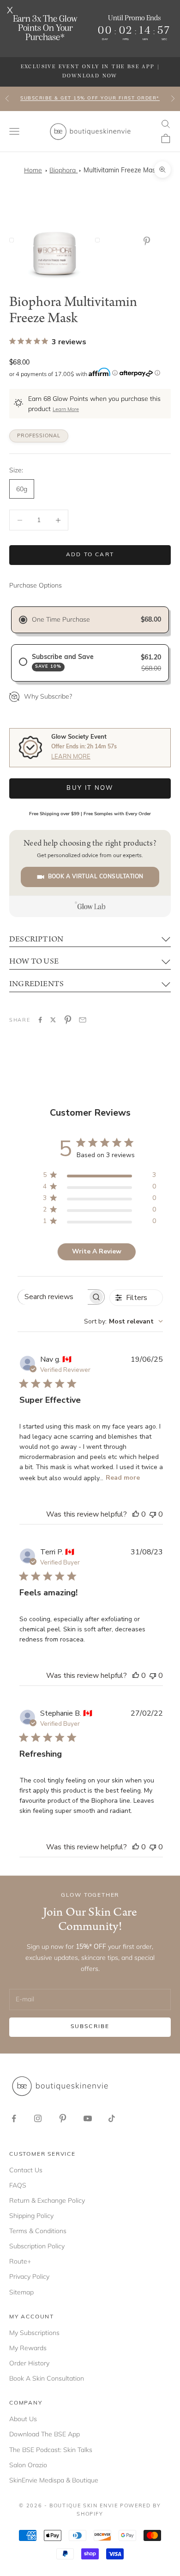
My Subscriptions (34, 2333)
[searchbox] (53, 1297)
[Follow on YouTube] (88, 2118)
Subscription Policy (37, 2246)
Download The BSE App (45, 2434)
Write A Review (97, 1251)
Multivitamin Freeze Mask (121, 171)
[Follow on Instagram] (38, 2118)
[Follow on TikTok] (112, 2118)
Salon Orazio (28, 2465)
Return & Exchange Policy (47, 2200)
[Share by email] (83, 1020)
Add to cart (90, 555)
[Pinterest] (149, 241)
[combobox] (123, 1321)
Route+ (20, 2261)
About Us (23, 2419)
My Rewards (28, 2348)
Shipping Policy (31, 2216)
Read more (123, 1478)
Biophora (63, 170)
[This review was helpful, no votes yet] (136, 1514)
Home (33, 170)
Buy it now (90, 788)
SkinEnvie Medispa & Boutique (54, 2480)
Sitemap (21, 2292)
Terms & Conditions (38, 2231)
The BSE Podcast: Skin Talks (51, 2450)
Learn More (66, 410)
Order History (29, 2363)
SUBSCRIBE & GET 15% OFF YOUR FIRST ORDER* (90, 98)
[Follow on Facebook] (14, 2118)
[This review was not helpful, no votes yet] (153, 1514)
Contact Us (26, 2170)
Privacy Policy (29, 2276)
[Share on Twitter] (53, 1020)
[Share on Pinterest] (68, 1020)
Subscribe (90, 2027)
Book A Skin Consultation (47, 2378)
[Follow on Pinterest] (63, 2118)
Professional (39, 436)
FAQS (18, 2185)
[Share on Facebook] (40, 1020)
